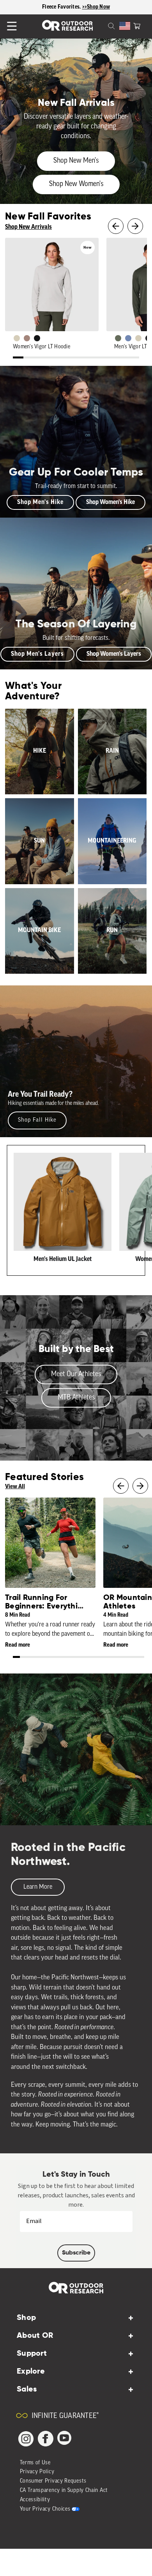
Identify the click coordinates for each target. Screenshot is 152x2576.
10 (113, 358)
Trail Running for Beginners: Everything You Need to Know (46, 1607)
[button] (137, 25)
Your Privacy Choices (45, 2509)
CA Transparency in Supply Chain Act (64, 2491)
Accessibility (35, 2500)
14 (106, 1658)
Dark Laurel (118, 338)
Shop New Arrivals (28, 227)
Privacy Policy (37, 2472)
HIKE (40, 751)
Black (37, 338)
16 (120, 1658)
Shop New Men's (76, 161)
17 (127, 1658)
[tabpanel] (40, 752)
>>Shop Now (96, 7)
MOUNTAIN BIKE (39, 931)
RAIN (112, 751)
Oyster (17, 338)
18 (134, 1658)
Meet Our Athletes (76, 1374)
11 (123, 358)
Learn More (38, 1887)
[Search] (102, 25)
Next (135, 226)
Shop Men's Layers (37, 654)
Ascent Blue (128, 338)
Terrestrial (27, 338)
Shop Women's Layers (114, 654)
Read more (18, 1645)
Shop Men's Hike (40, 502)
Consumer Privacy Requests (53, 2481)
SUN (39, 841)
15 (113, 1658)
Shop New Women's (76, 184)
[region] (76, 7)
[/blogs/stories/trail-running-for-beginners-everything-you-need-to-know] (50, 1543)
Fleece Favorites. (62, 7)
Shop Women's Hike (110, 502)
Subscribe (76, 2253)
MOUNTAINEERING (112, 841)
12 (134, 358)
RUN (112, 931)
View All (15, 1487)
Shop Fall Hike (37, 1120)
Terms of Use (35, 2463)
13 (99, 1658)
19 (141, 1658)
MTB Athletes (76, 1398)
